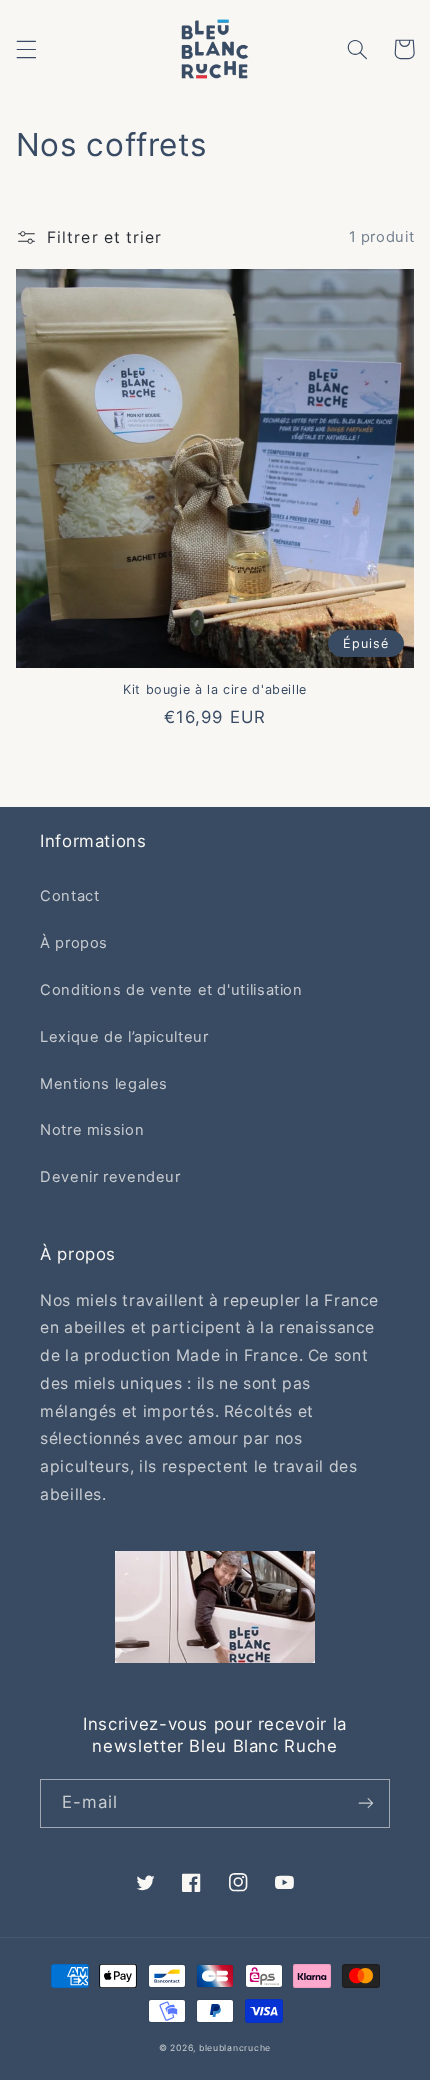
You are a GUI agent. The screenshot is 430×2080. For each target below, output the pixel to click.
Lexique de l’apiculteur (124, 1037)
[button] (26, 49)
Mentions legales (104, 1084)
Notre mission (92, 1130)
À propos (74, 943)
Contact (69, 896)
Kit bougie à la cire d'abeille (215, 689)
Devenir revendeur (110, 1177)
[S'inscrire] (366, 1803)
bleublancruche (235, 2048)
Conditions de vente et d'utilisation (171, 990)
